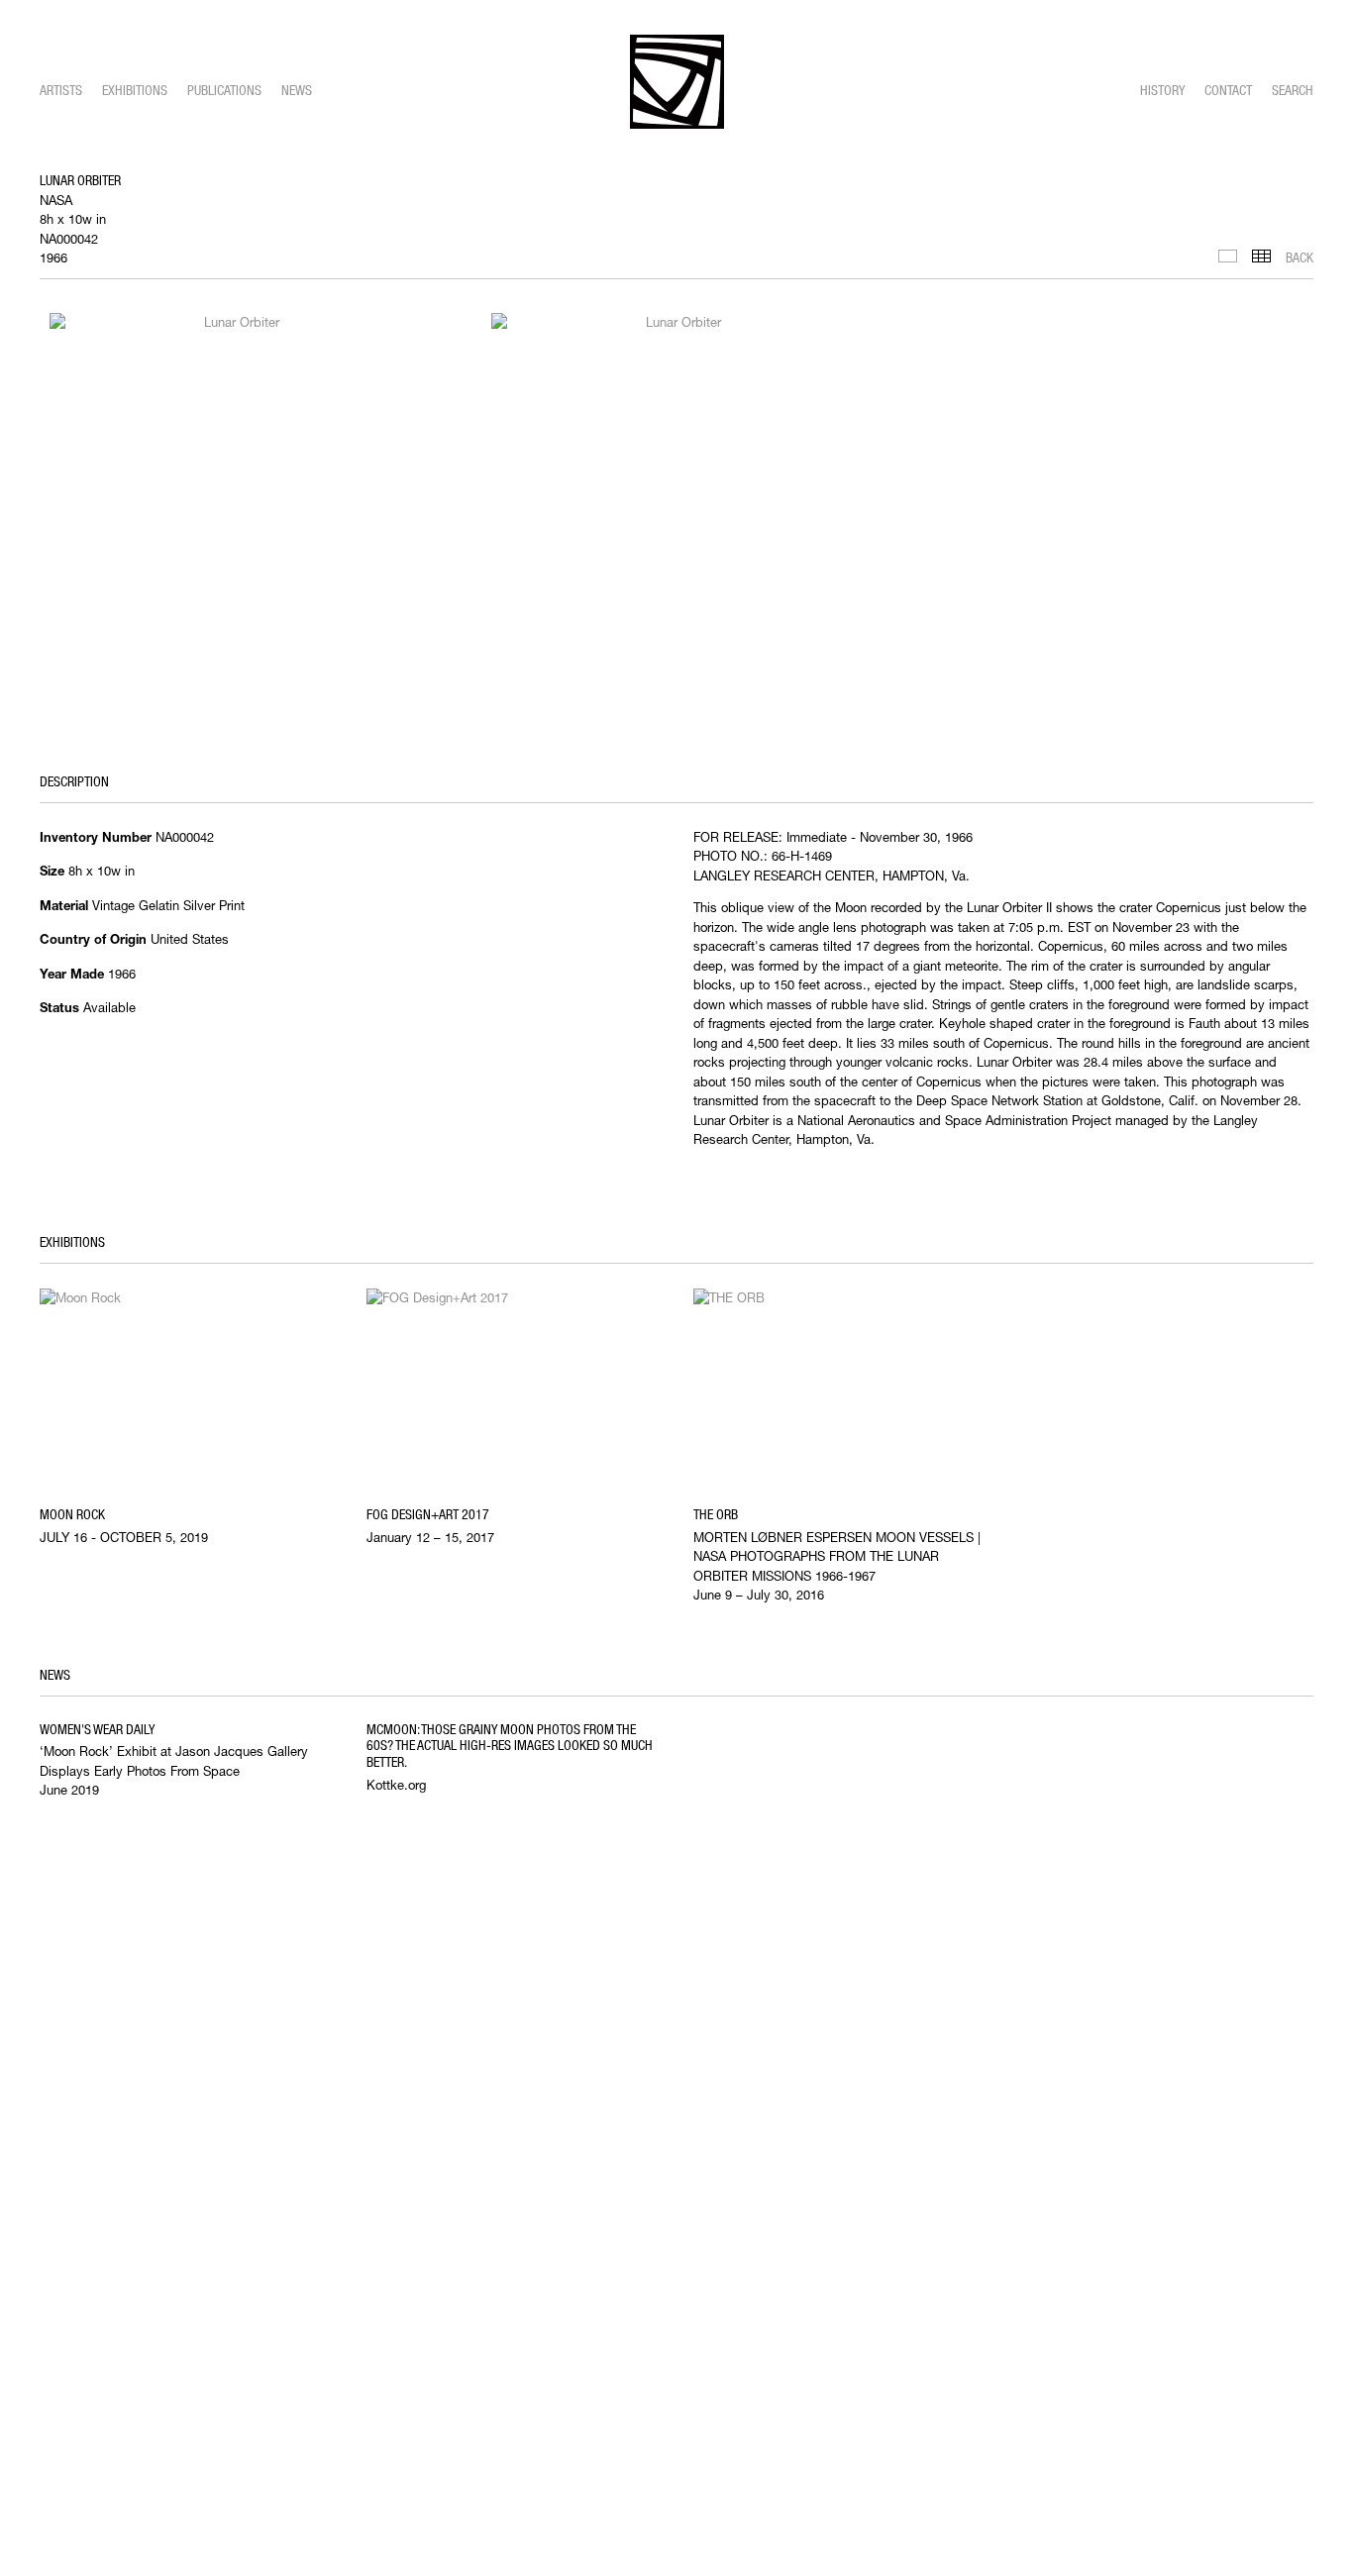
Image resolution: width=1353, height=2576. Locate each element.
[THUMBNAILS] (1261, 256)
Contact (1228, 90)
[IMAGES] (1228, 256)
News (297, 90)
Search (1293, 90)
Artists (61, 90)
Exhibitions (135, 90)
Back (1300, 258)
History (1162, 90)
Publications (224, 90)
